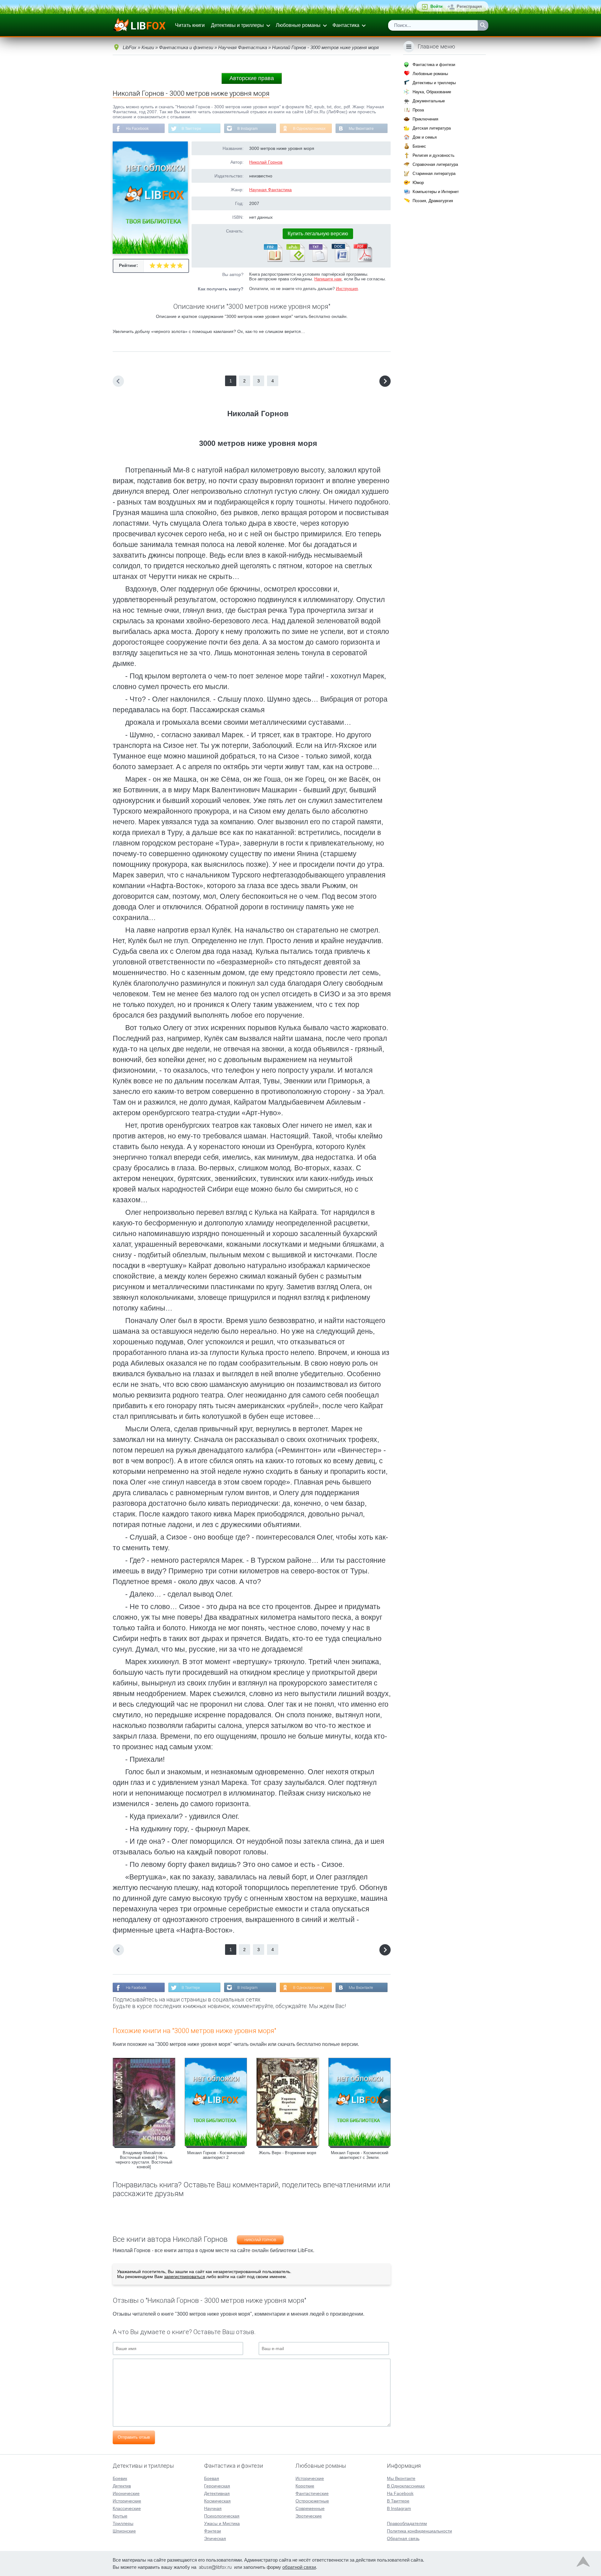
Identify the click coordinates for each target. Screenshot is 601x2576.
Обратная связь (403, 2538)
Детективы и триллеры (237, 25)
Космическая (217, 2501)
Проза (418, 110)
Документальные (429, 101)
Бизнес (419, 146)
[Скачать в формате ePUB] (295, 261)
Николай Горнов (266, 162)
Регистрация (469, 6)
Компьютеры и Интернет (436, 192)
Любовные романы (298, 25)
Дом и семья (425, 137)
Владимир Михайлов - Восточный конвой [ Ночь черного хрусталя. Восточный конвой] (144, 2160)
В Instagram (247, 129)
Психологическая (222, 2516)
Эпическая (215, 2538)
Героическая (217, 2486)
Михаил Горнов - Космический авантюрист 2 (216, 2155)
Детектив (122, 2486)
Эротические (309, 2516)
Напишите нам (328, 279)
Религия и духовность (434, 155)
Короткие (305, 2486)
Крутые (120, 2516)
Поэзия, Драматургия (433, 201)
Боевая (212, 2478)
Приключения (425, 119)
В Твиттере (191, 129)
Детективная (217, 2493)
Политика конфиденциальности (419, 2531)
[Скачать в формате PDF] (363, 261)
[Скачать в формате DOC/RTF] (340, 261)
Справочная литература (435, 164)
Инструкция (347, 289)
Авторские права (252, 78)
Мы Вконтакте (361, 129)
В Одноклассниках (309, 129)
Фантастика (346, 25)
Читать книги (190, 25)
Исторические (127, 2501)
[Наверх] (583, 2563)
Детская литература (432, 128)
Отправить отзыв (134, 2437)
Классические (127, 2508)
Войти (437, 6)
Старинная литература (434, 174)
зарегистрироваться (185, 2277)
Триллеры (123, 2523)
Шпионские (124, 2531)
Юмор (418, 183)
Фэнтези (213, 2531)
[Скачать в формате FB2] (273, 261)
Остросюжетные (312, 2501)
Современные (310, 2508)
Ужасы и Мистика (222, 2523)
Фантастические (312, 2493)
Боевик (120, 2478)
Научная (213, 2508)
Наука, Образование (432, 92)
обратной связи (299, 2567)
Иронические (126, 2493)
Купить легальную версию (318, 234)
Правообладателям (407, 2523)
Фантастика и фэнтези (434, 65)
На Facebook (137, 129)
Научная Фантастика (270, 190)
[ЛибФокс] (140, 25)
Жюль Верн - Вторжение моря (288, 2153)
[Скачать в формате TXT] (318, 261)
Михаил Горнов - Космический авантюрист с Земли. (360, 2155)
